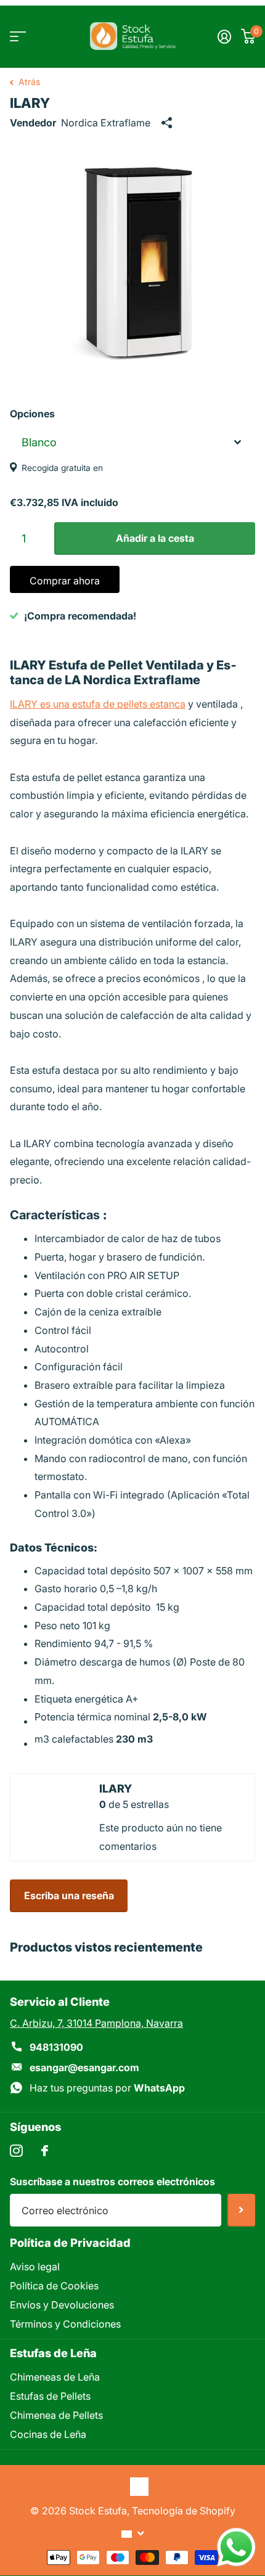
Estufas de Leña (53, 2353)
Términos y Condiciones (65, 2324)
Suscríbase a (241, 2210)
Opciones (32, 414)
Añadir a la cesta (155, 538)
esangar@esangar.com (84, 2067)
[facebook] (45, 2151)
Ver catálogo (17, 37)
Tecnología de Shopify (184, 2511)
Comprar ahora (65, 581)
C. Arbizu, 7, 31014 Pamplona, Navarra (96, 2023)
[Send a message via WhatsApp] (236, 2547)
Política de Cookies (54, 2286)
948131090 (56, 2047)
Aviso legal (35, 2267)
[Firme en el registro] (224, 36)
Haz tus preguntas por (107, 2088)
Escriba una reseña (69, 1895)
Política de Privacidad (70, 2243)
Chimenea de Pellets (56, 2415)
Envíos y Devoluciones (62, 2305)
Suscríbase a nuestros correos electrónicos (112, 2181)
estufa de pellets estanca (129, 704)
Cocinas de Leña (48, 2434)
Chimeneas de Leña (55, 2377)
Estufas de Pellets (50, 2396)
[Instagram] (16, 2151)
